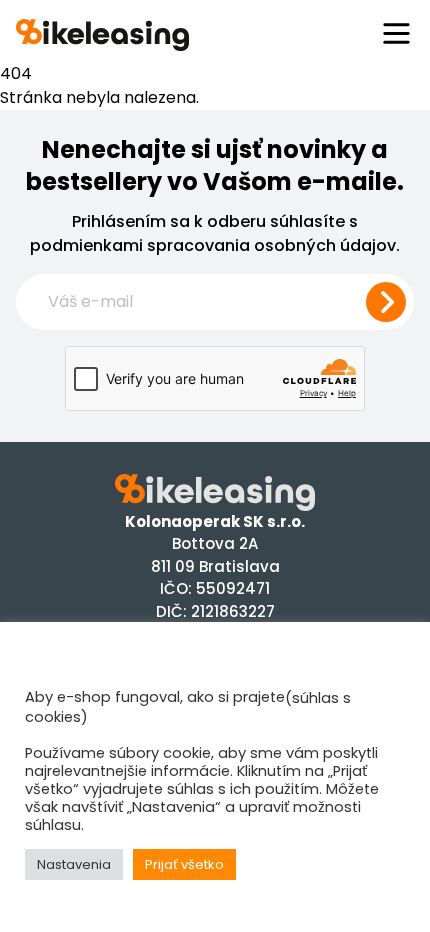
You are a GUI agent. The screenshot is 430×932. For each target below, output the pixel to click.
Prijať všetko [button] (184, 864)
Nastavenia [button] (74, 864)
